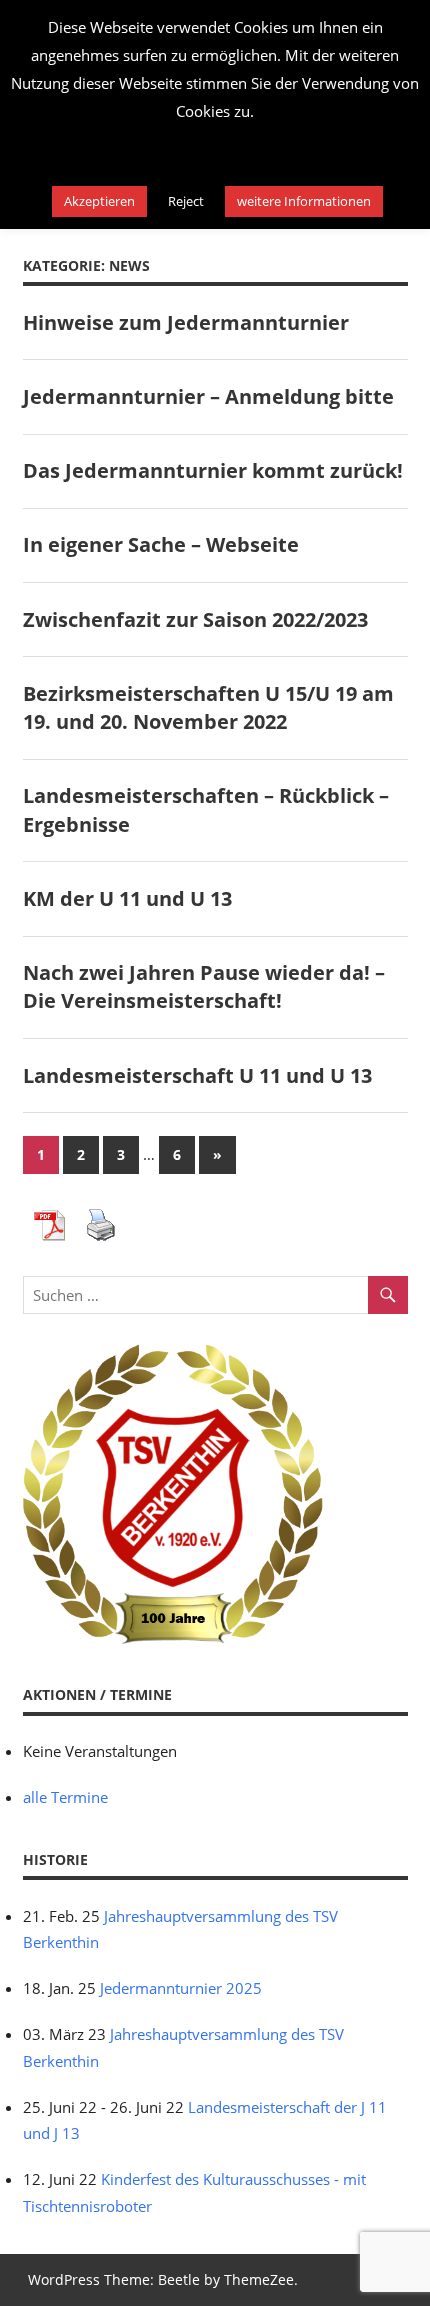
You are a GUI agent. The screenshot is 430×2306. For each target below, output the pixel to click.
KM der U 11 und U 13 (127, 898)
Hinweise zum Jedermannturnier (186, 322)
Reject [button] (186, 201)
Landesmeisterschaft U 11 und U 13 (197, 1075)
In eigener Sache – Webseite (161, 544)
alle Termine (65, 1797)
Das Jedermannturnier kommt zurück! (213, 470)
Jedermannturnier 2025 (181, 1988)
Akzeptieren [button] (99, 201)
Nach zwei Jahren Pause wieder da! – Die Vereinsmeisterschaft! (204, 986)
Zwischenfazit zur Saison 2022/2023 (195, 619)
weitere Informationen (304, 201)
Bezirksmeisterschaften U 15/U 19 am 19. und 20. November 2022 (208, 707)
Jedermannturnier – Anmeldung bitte (208, 396)
